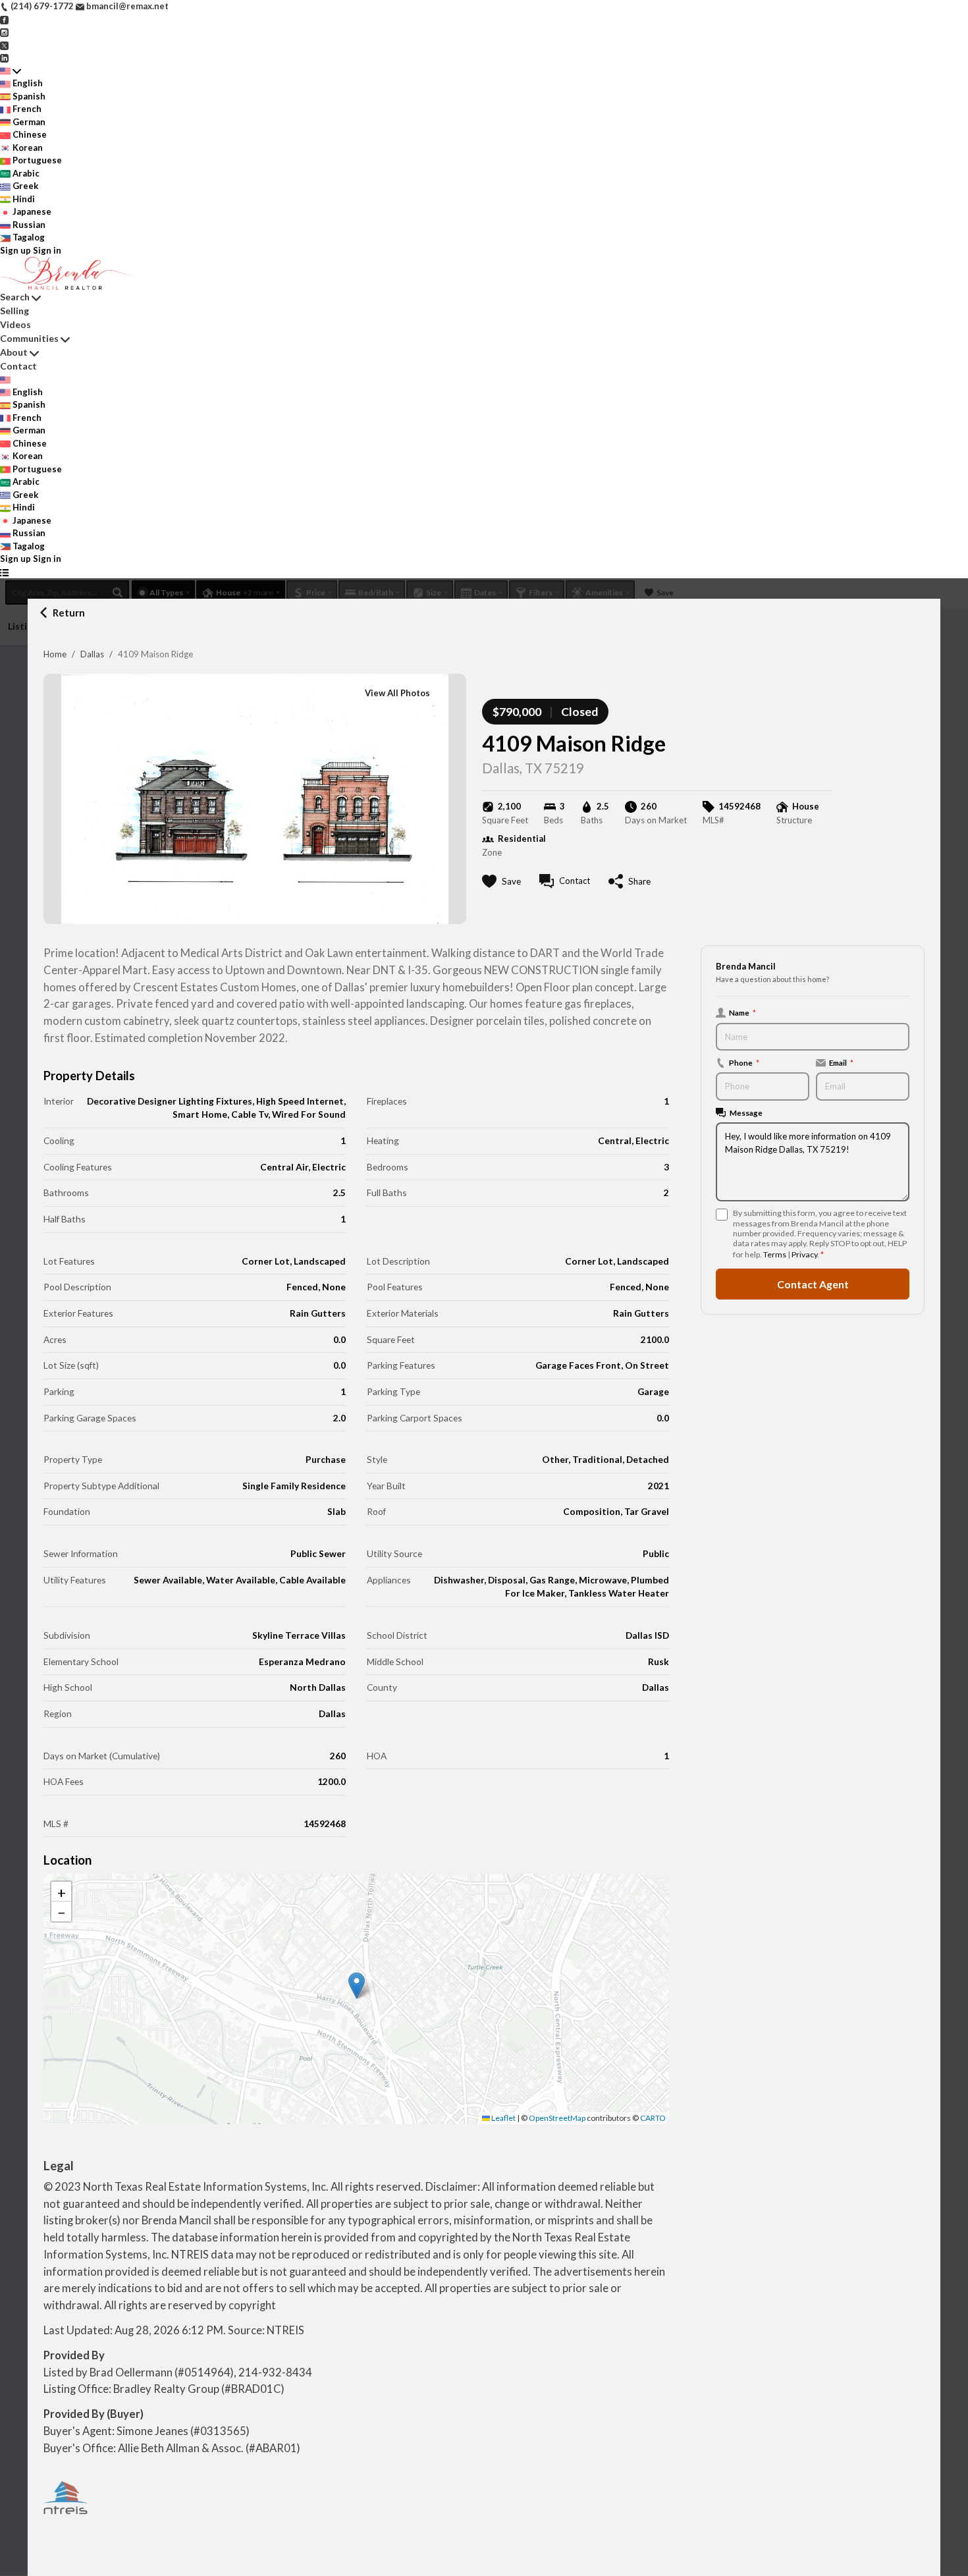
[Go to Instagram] (4, 32)
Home (55, 654)
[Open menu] (4, 572)
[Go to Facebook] (4, 19)
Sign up (15, 250)
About (14, 352)
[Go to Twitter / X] (4, 45)
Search (15, 297)
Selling (14, 311)
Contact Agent (813, 1284)
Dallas (92, 654)
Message (746, 1112)
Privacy (804, 1254)
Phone (744, 1062)
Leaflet (503, 2118)
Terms (775, 1254)
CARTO (653, 2118)
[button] (357, 1986)
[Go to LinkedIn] (4, 57)
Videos (15, 324)
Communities (29, 338)
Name (742, 1012)
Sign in (47, 250)
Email (841, 1062)
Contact (18, 366)
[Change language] (11, 71)
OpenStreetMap (557, 2118)
